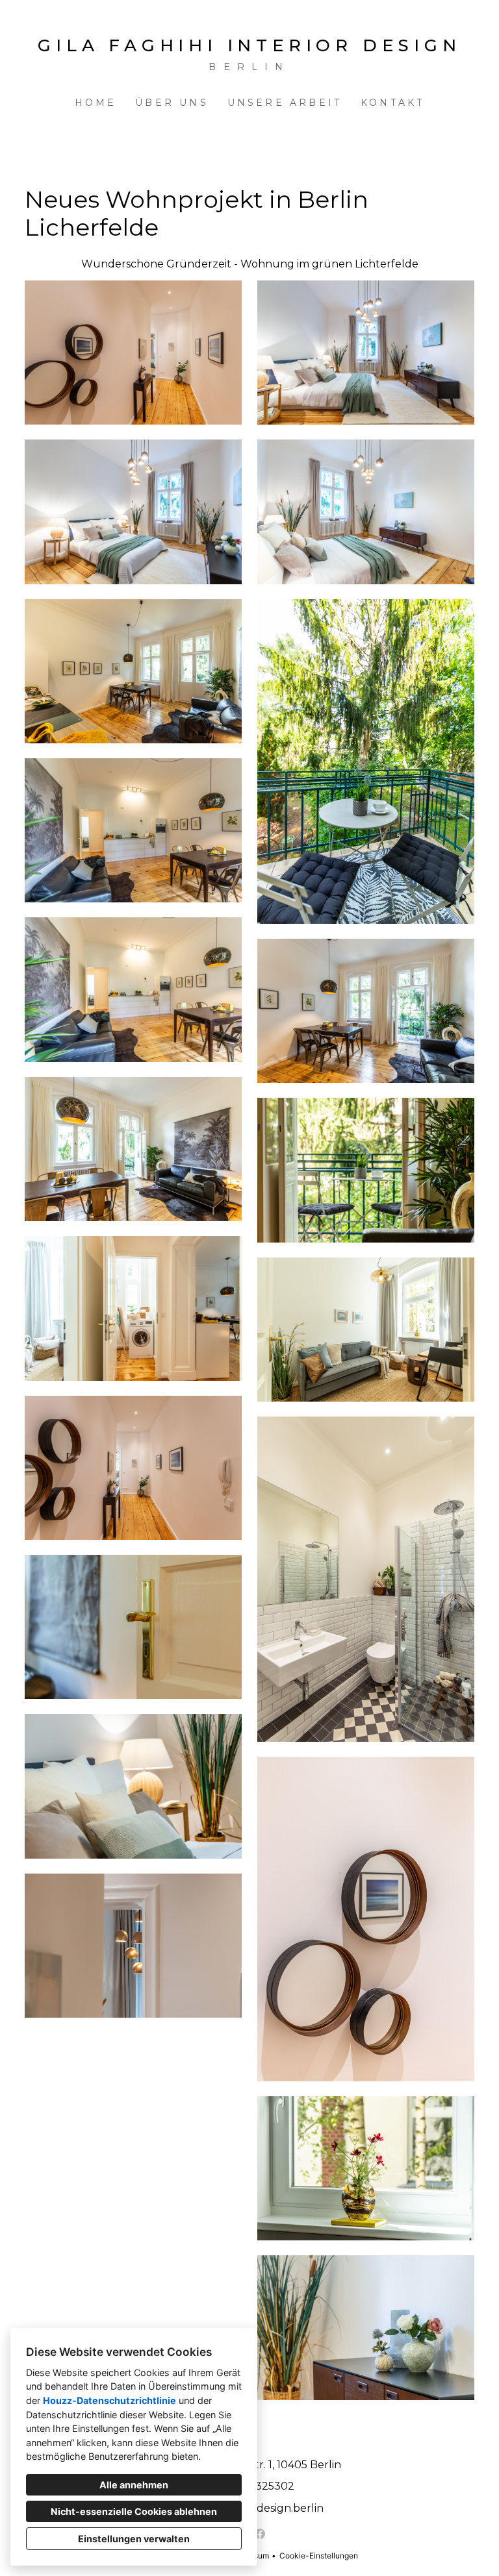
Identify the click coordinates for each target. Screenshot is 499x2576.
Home (96, 103)
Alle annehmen (134, 2485)
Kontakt (392, 103)
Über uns (172, 103)
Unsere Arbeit (285, 103)
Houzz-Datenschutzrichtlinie (109, 2400)
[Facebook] (260, 2534)
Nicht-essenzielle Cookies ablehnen (134, 2511)
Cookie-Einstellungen (319, 2556)
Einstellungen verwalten (134, 2539)
